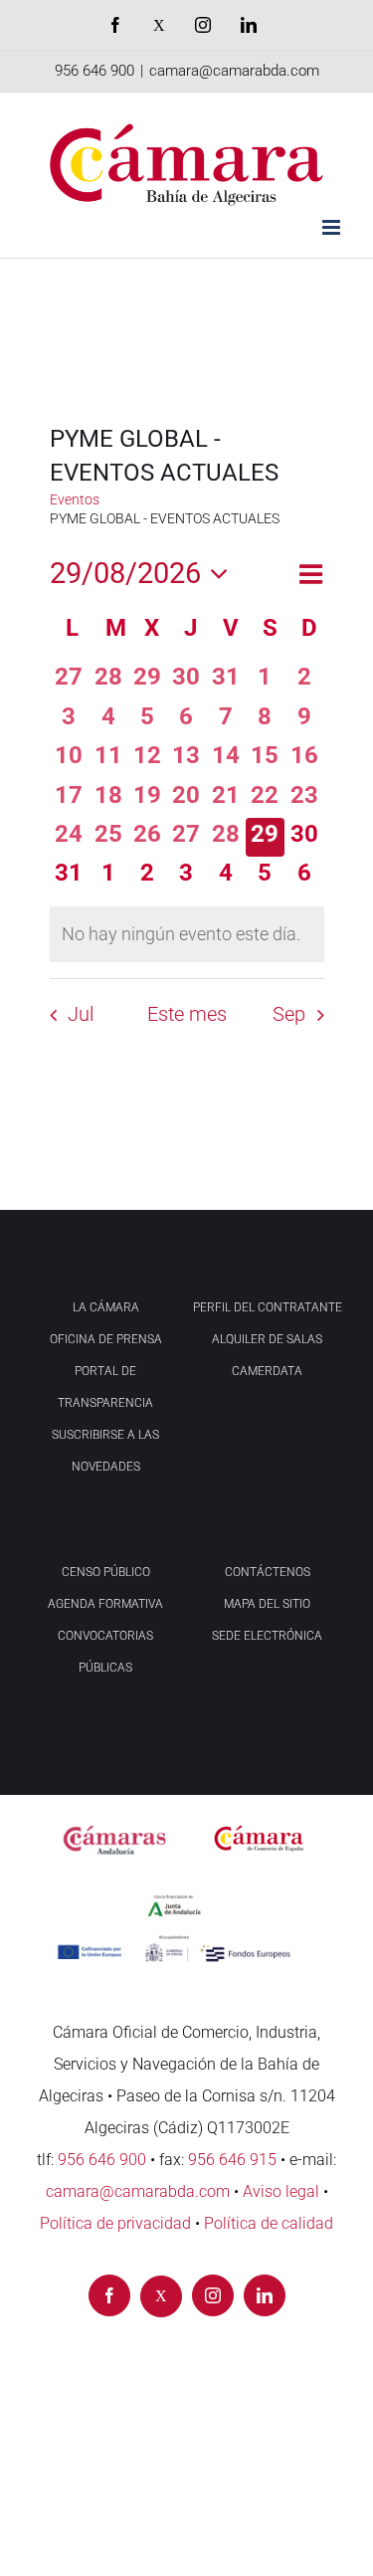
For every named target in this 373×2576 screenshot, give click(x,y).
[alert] (187, 934)
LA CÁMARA (106, 1307)
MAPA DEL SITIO (267, 1604)
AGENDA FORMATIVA (105, 1604)
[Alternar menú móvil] (333, 227)
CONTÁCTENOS (268, 1572)
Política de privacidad (115, 2223)
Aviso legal (281, 2191)
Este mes (187, 1014)
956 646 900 (94, 71)
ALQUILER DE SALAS (267, 1339)
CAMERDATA (267, 1371)
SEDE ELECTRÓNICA (267, 1636)
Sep (289, 1014)
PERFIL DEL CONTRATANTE (268, 1307)
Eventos (75, 499)
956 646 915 (232, 2160)
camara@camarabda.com (234, 71)
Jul (81, 1014)
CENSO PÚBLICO (106, 1572)
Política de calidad (269, 2223)
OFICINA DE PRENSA (106, 1339)
